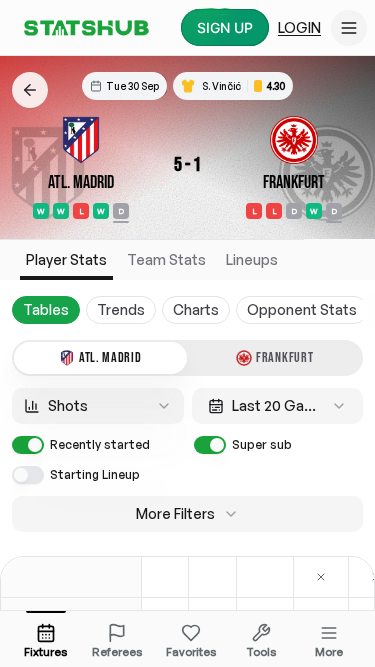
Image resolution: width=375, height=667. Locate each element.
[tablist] (187, 358)
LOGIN (299, 27)
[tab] (100, 358)
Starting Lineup (95, 474)
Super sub (262, 444)
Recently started (100, 444)
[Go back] (30, 90)
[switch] (28, 445)
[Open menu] (349, 28)
